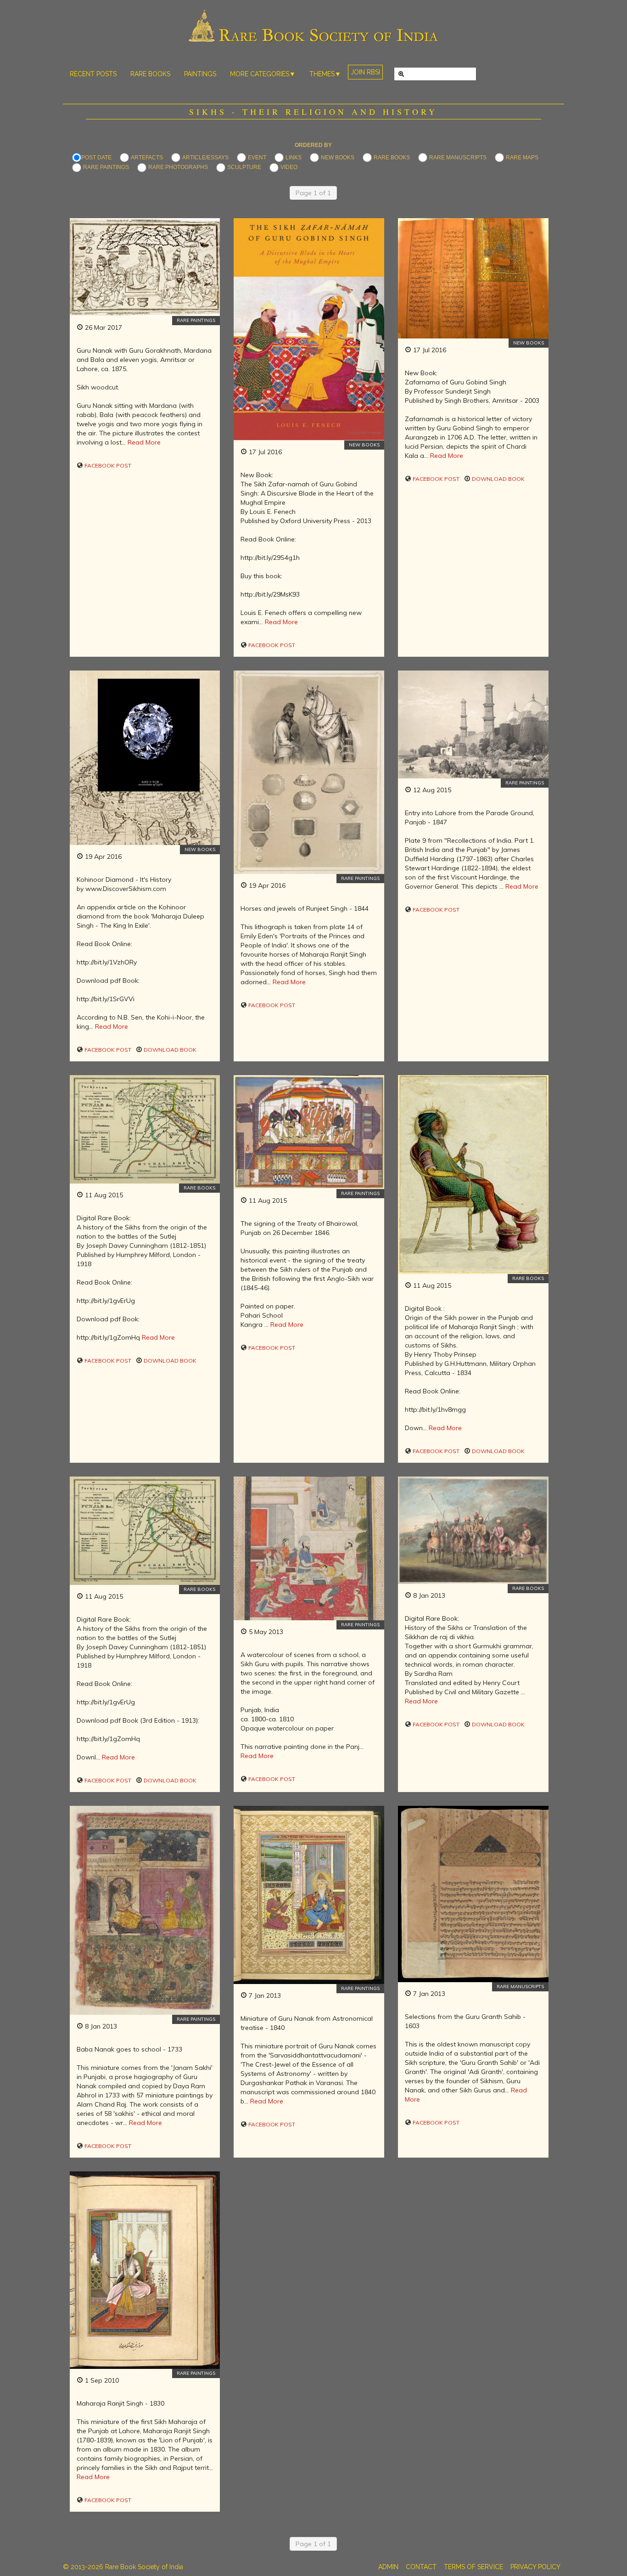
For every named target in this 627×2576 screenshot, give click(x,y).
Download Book (498, 479)
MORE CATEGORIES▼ (263, 74)
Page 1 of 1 (313, 193)
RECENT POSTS (93, 74)
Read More (144, 442)
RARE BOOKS (150, 74)
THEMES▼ (325, 74)
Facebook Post (107, 465)
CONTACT (421, 2567)
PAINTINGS (200, 74)
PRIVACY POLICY (535, 2567)
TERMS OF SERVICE (473, 2567)
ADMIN (388, 2567)
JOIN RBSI (365, 72)
